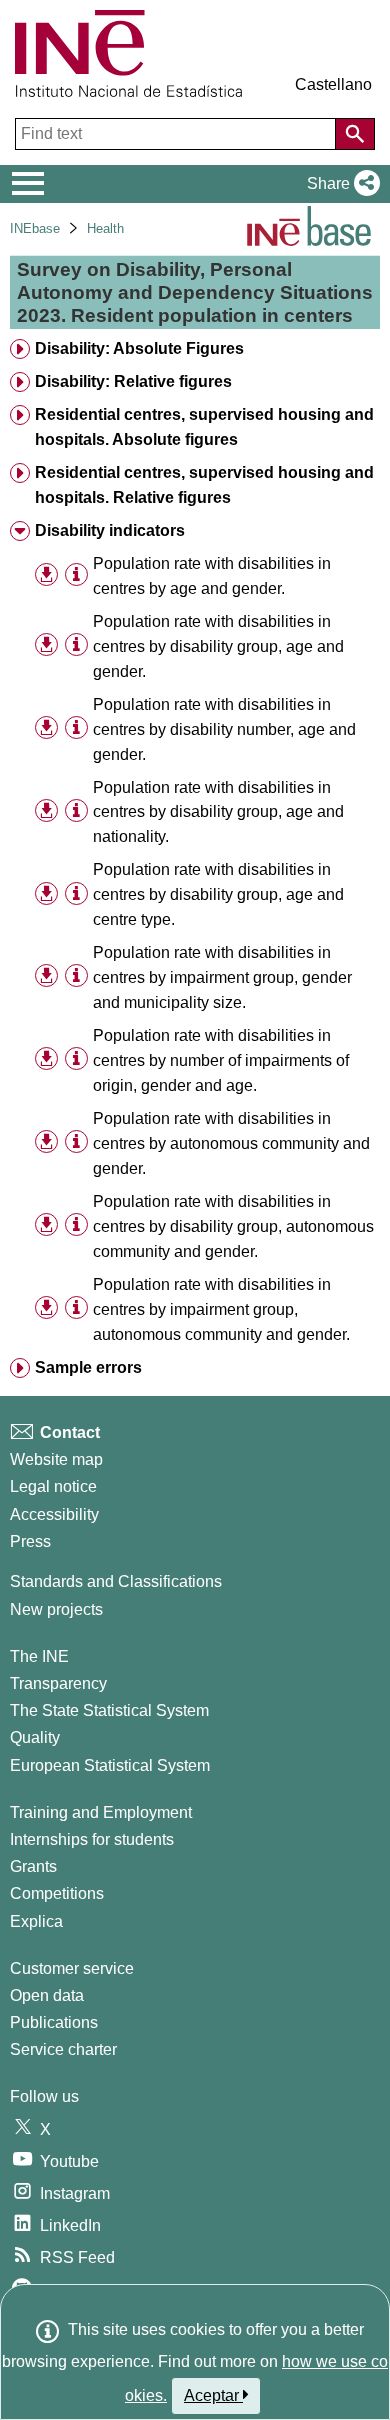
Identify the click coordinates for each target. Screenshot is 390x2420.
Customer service (72, 1968)
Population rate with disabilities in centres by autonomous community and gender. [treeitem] (231, 1143)
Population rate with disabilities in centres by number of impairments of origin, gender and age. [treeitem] (221, 1060)
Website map (56, 1459)
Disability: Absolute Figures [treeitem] (139, 348)
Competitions (57, 1893)
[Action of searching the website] (355, 134)
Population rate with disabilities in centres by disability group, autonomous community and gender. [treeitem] (233, 1226)
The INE (39, 1656)
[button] (339, 184)
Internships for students (92, 1839)
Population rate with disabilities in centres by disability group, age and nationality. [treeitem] (218, 812)
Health (105, 228)
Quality (35, 1737)
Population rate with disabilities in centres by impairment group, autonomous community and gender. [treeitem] (221, 1309)
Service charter (63, 2049)
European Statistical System (110, 1765)
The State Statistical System (109, 1710)
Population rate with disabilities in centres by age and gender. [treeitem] (212, 576)
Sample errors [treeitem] (88, 1367)
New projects (56, 1609)
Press (30, 1541)
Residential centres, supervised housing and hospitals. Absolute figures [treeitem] (204, 427)
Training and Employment (101, 1812)
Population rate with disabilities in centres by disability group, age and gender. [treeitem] (218, 646)
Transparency (58, 1683)
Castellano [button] (333, 84)
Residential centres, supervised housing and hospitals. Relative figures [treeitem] (204, 485)
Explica (36, 1921)
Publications (54, 2022)
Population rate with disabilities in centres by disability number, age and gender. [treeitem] (224, 729)
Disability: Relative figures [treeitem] (133, 381)
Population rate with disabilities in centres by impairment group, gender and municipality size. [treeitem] (222, 977)
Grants (33, 1866)
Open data (47, 1995)
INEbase (35, 228)
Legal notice (53, 1486)
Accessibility (54, 1514)
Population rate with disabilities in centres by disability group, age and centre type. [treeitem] (218, 894)
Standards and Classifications (116, 1581)
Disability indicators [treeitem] (110, 530)
